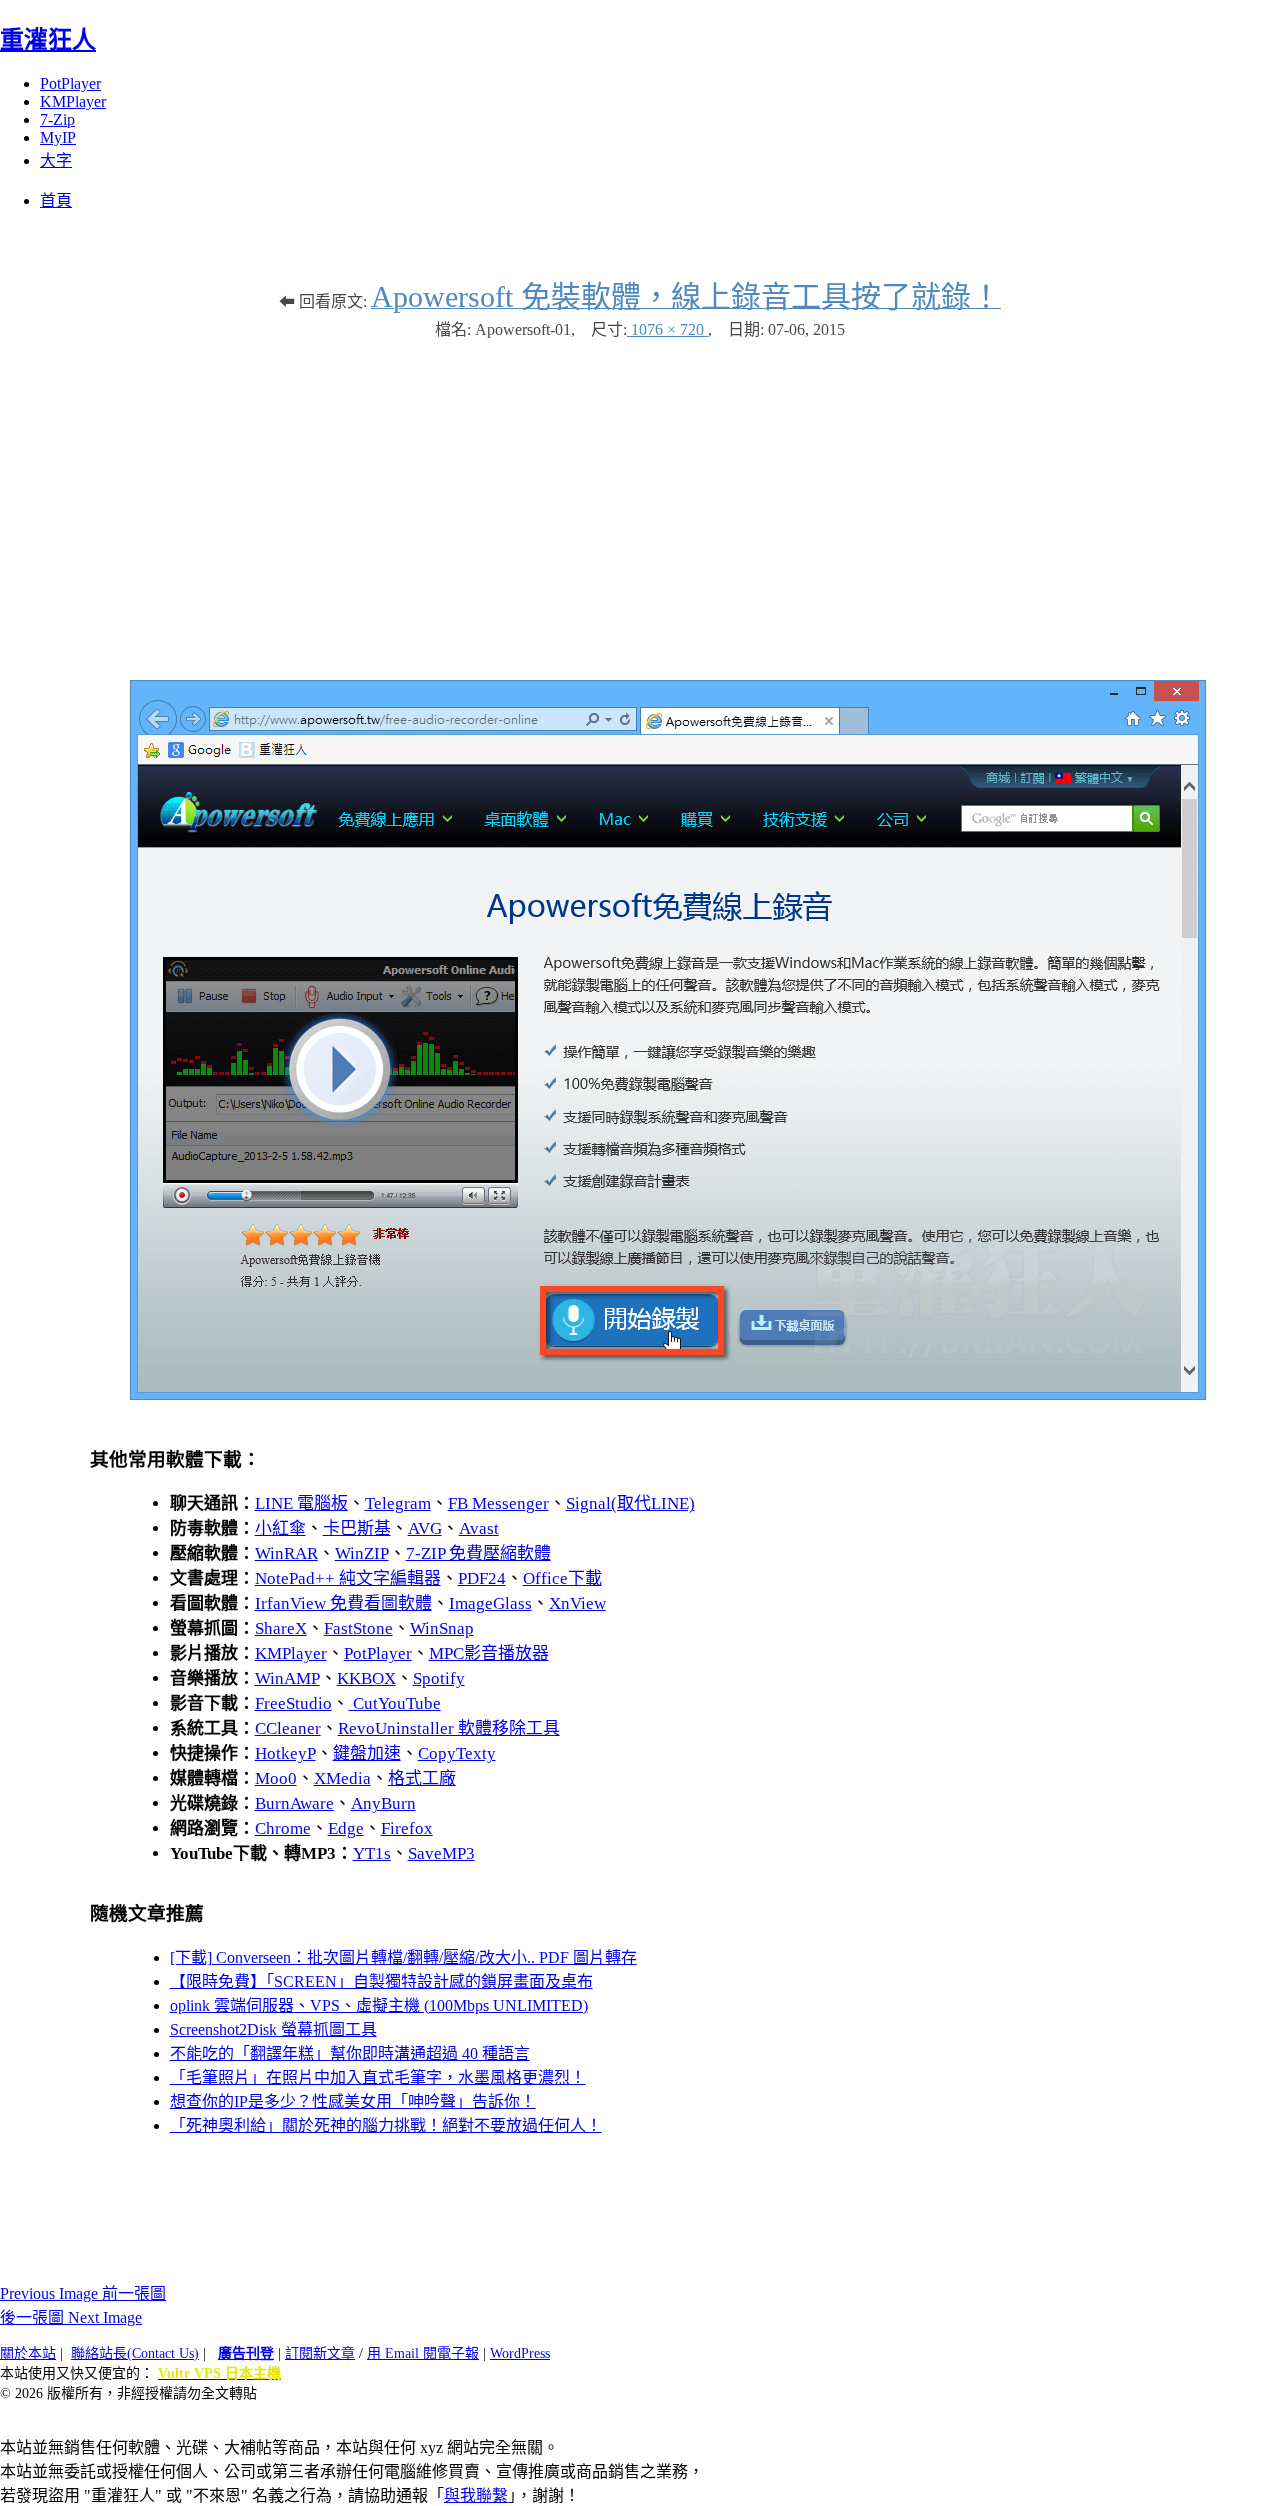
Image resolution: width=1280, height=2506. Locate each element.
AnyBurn (383, 1803)
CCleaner (288, 1728)
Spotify (439, 1678)
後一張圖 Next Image (71, 2317)
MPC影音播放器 (489, 1653)
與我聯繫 (476, 2495)
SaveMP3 (441, 1853)
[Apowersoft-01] (668, 1394)
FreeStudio (293, 1703)
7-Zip (57, 119)
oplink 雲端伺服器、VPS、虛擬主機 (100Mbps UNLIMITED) (379, 2005)
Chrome (283, 1828)
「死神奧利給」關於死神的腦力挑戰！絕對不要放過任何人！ (386, 2125)
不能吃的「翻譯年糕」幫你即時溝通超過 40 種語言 (350, 2053)
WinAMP (287, 1678)
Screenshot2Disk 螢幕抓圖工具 (273, 2029)
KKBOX (366, 1678)
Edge (346, 1828)
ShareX (281, 1628)
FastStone (358, 1628)
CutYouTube (395, 1703)
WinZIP (362, 1553)
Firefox (407, 1828)
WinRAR (286, 1553)
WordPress (520, 2353)
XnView (577, 1603)
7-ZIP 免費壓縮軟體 (478, 1553)
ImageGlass (490, 1603)
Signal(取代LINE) (630, 1503)
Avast (479, 1528)
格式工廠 (422, 1778)
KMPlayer (73, 101)
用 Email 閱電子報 (423, 2353)
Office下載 (562, 1578)
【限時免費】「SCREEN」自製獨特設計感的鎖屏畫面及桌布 (381, 1981)
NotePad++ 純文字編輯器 (348, 1578)
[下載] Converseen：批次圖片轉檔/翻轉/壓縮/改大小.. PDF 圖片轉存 (403, 1957)
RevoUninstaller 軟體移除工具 (449, 1728)
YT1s (372, 1853)
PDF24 (482, 1578)
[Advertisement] (640, 500)
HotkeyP (285, 1753)
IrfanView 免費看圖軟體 (343, 1603)
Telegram (398, 1503)
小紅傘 (280, 1528)
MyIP (58, 137)
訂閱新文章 (320, 2353)
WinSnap (442, 1628)
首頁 (56, 200)
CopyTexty (457, 1753)
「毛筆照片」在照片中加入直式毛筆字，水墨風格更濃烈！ (378, 2077)
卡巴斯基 (357, 1528)
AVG (425, 1528)
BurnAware (294, 1803)
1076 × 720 (667, 329)
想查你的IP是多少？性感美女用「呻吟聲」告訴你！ (353, 2101)
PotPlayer (70, 83)
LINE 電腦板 (301, 1503)
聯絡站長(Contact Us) (135, 2353)
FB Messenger (498, 1503)
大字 (56, 160)
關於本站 (28, 2353)
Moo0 (276, 1778)
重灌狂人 (48, 40)
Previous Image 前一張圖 (83, 2293)
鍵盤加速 (367, 1753)
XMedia (342, 1778)
